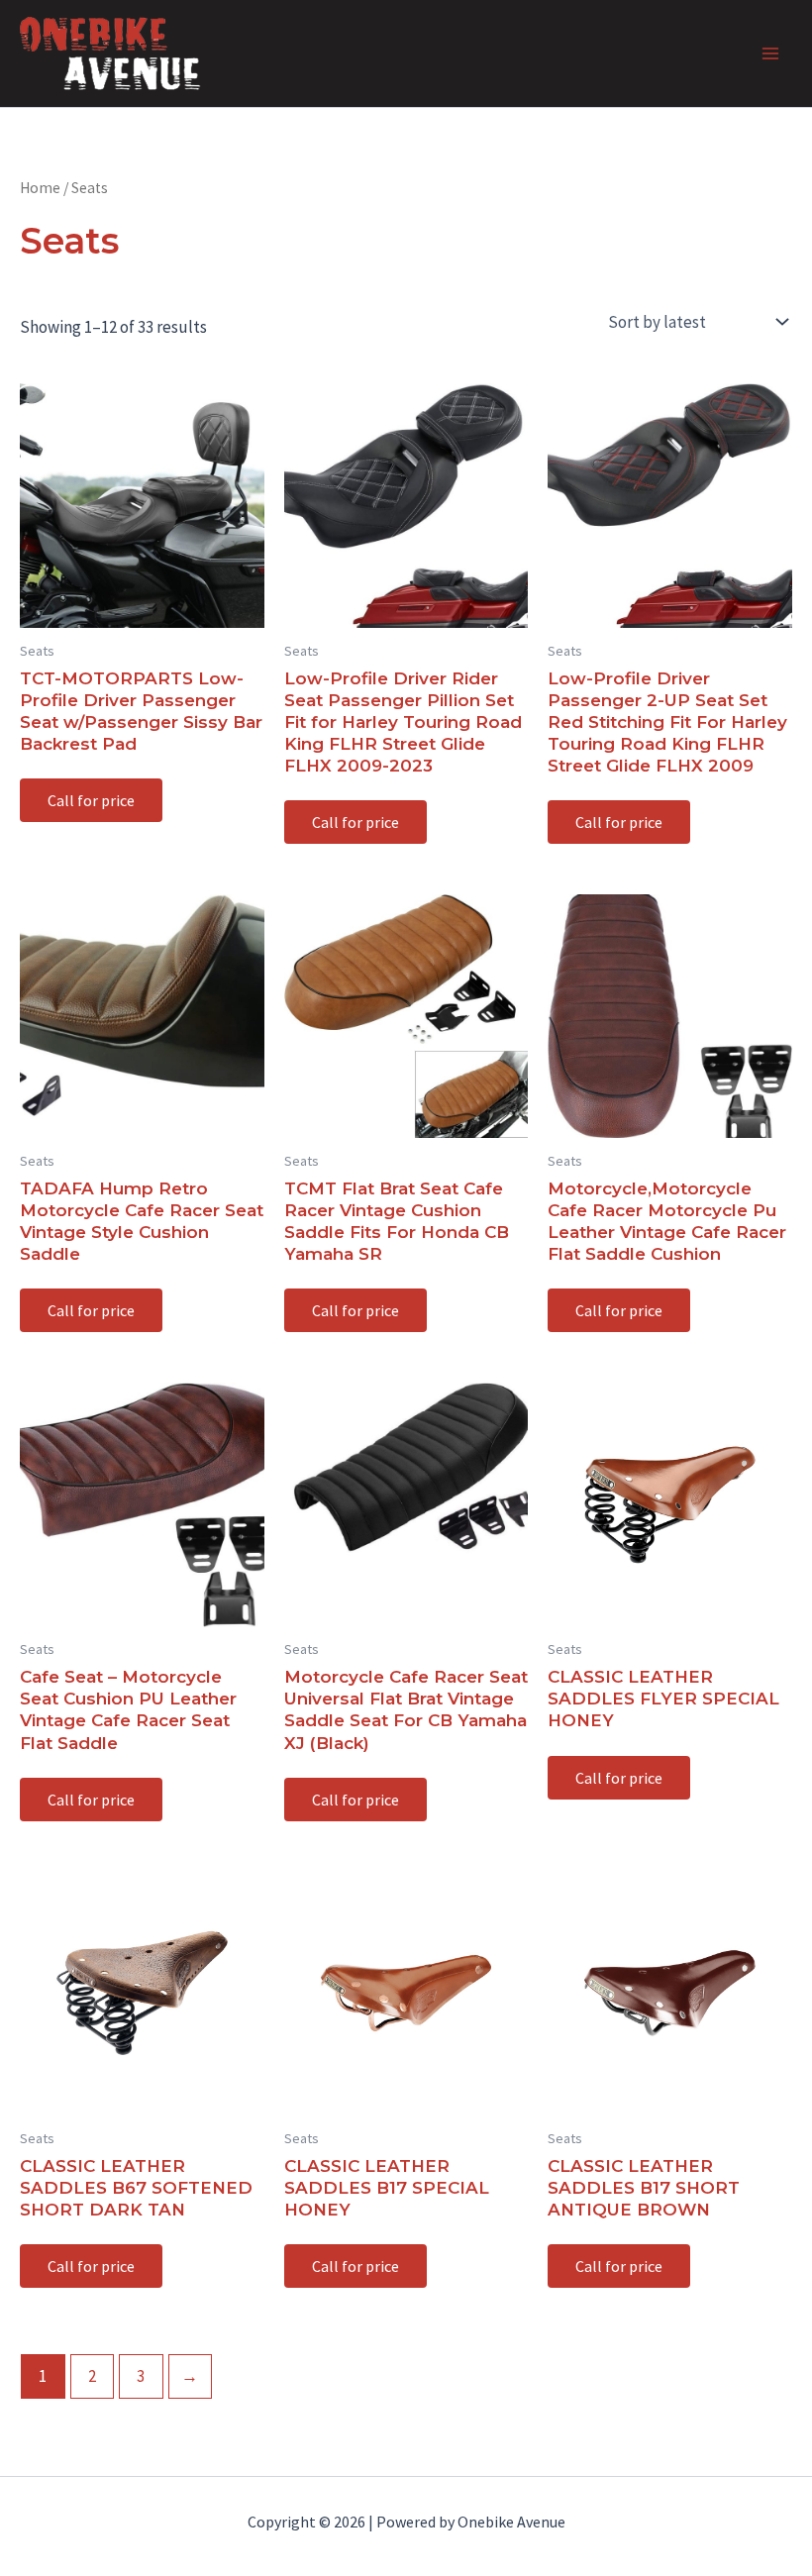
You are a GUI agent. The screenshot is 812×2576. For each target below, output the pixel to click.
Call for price (91, 800)
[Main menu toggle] (770, 53)
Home (40, 188)
